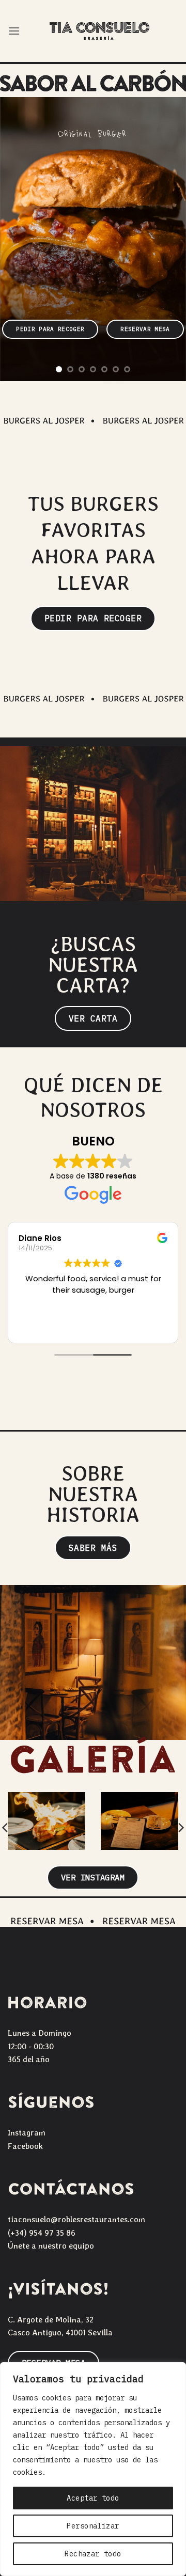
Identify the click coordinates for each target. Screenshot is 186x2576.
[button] (14, 31)
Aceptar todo (93, 2498)
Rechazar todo (93, 2554)
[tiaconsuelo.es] (99, 31)
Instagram (27, 2133)
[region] (93, 2469)
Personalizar (93, 2526)
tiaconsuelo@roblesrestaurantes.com (76, 2219)
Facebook (25, 2146)
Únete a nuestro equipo (51, 2246)
